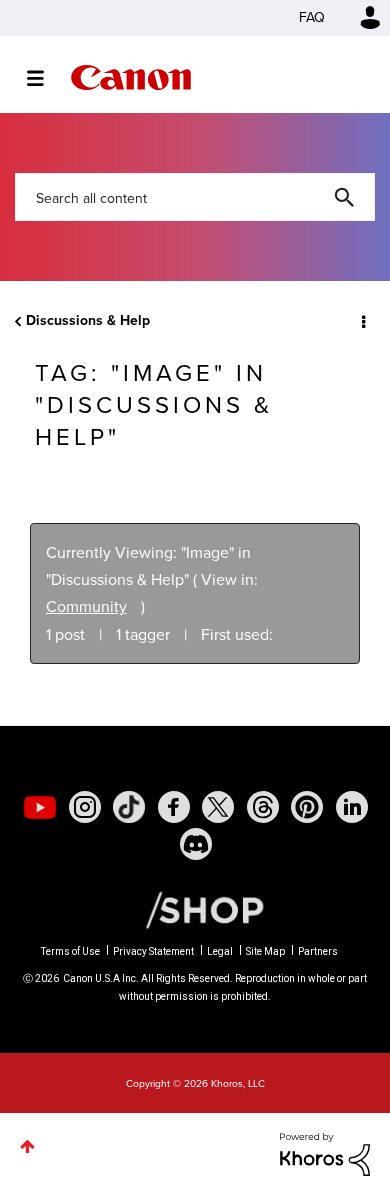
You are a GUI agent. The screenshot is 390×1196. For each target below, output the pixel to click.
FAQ (312, 17)
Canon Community (131, 77)
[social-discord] (196, 844)
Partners (318, 951)
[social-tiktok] (129, 807)
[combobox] (195, 197)
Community (86, 606)
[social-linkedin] (352, 807)
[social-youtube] (40, 807)
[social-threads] (263, 807)
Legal (220, 951)
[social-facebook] (174, 807)
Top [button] (27, 1146)
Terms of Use (70, 951)
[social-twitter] (218, 807)
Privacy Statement (153, 951)
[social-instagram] (85, 807)
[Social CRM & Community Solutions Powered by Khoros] (325, 1152)
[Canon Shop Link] (195, 909)
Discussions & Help (88, 320)
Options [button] (362, 321)
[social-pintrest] (307, 807)
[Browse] (45, 78)
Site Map (265, 951)
